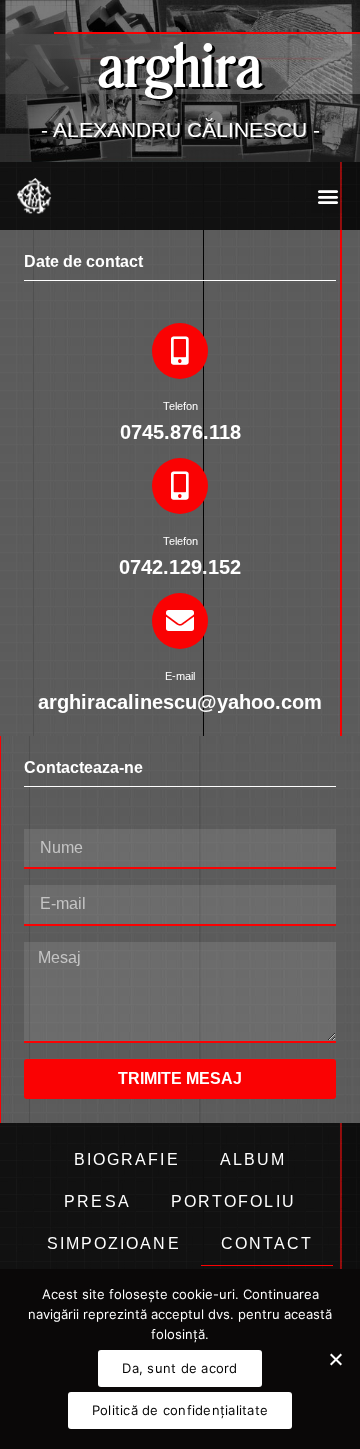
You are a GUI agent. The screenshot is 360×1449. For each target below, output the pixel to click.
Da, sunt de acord (179, 1368)
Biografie (127, 1159)
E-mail (180, 676)
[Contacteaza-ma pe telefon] (180, 351)
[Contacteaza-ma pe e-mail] (180, 621)
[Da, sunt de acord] (335, 1359)
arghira (180, 64)
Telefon (180, 406)
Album (253, 1159)
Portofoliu (233, 1201)
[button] (327, 196)
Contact (267, 1243)
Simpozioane (114, 1243)
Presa (97, 1201)
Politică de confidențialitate (180, 1410)
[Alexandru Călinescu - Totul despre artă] (34, 196)
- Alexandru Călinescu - (180, 129)
